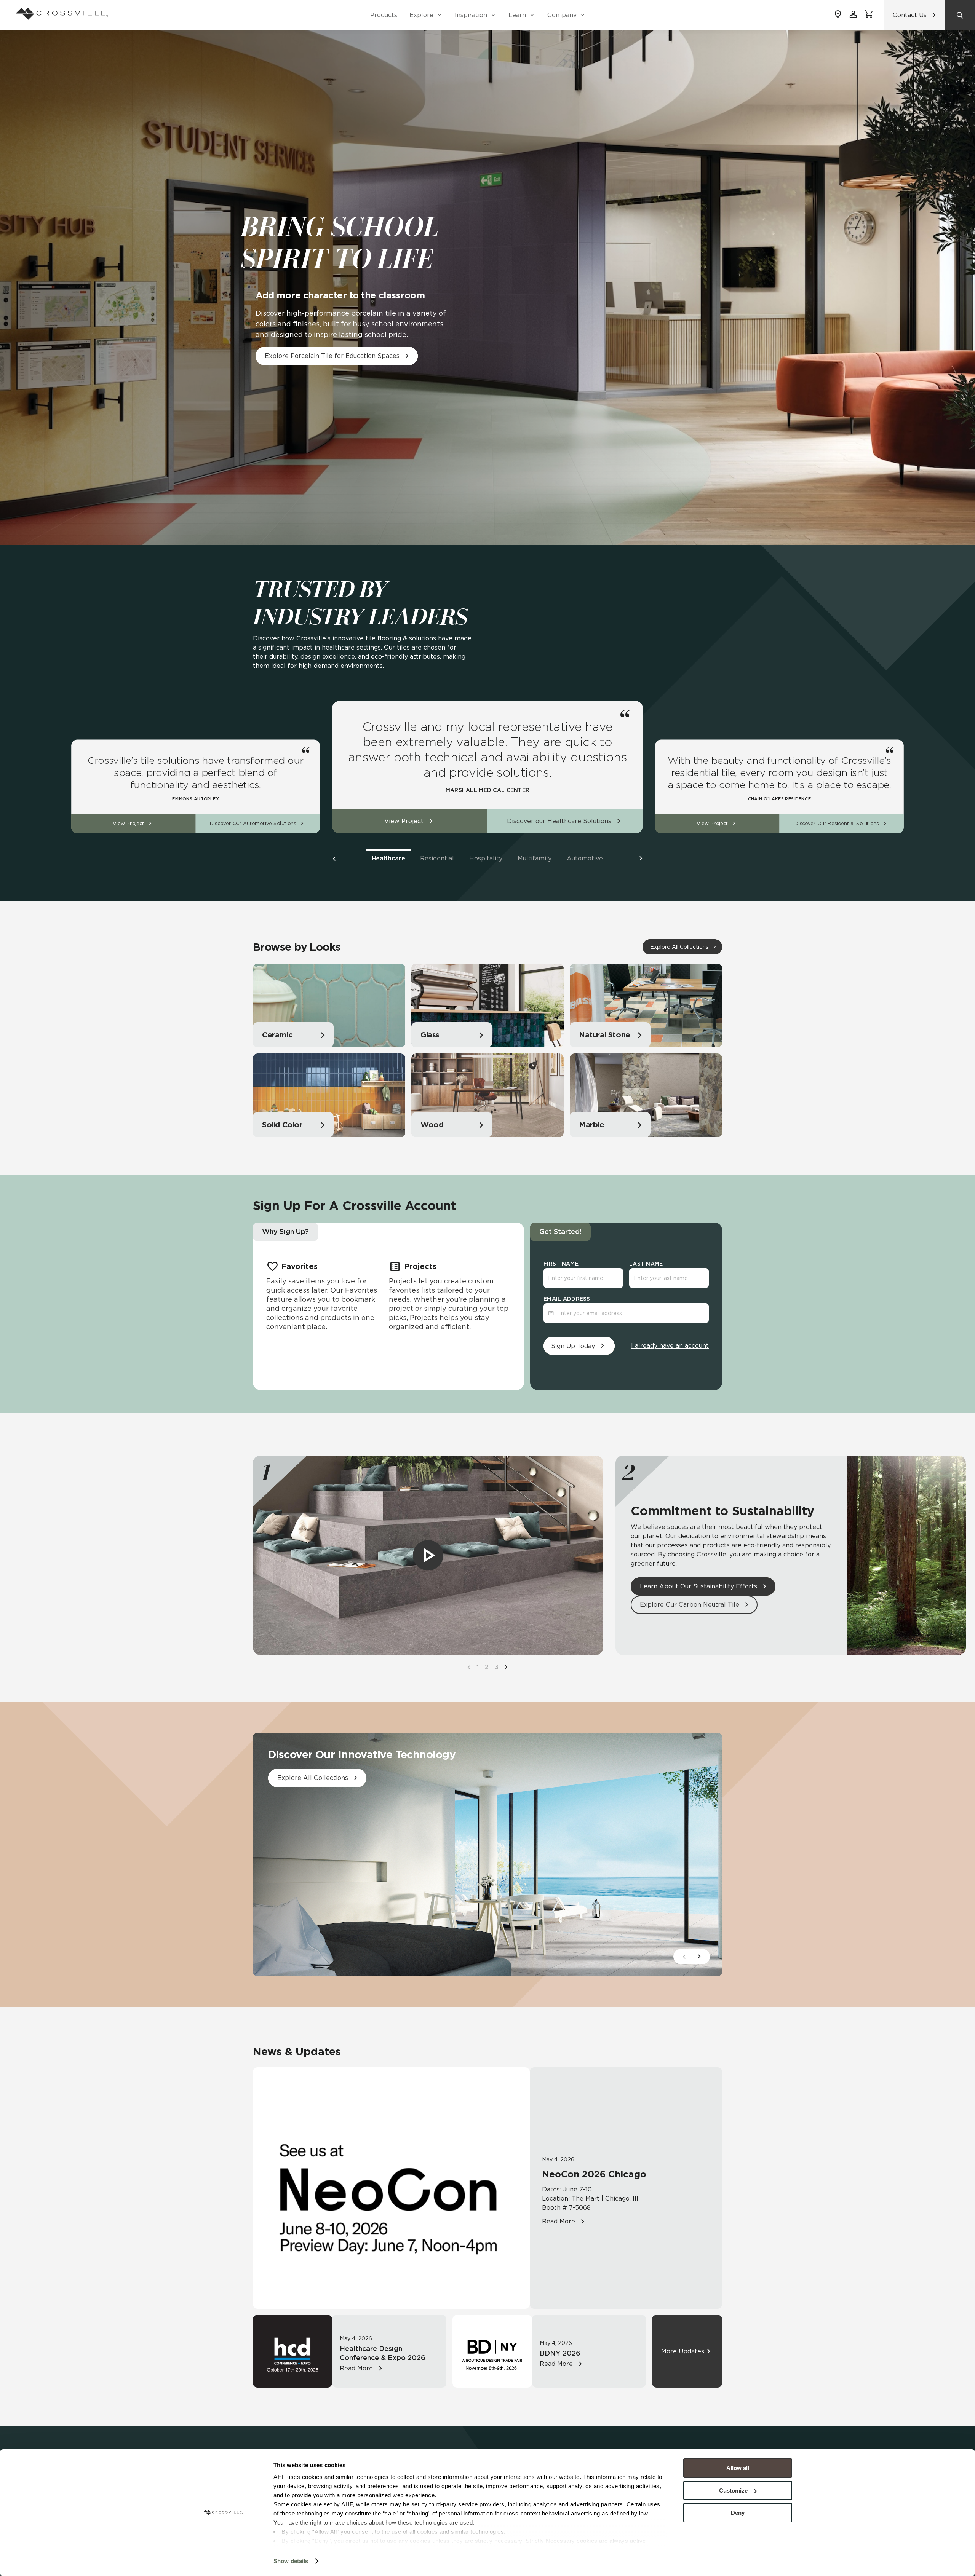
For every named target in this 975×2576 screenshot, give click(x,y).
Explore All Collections (679, 947)
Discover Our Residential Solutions (837, 824)
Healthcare (389, 858)
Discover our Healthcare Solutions (559, 821)
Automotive (585, 858)
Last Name (646, 1264)
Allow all (738, 2468)
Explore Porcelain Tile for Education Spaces (332, 356)
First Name (561, 1264)
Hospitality (486, 858)
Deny (738, 2513)
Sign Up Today (573, 1346)
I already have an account (670, 1346)
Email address (567, 1299)
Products (384, 15)
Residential (437, 858)
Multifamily (535, 858)
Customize (733, 2491)
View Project (128, 824)
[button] (334, 859)
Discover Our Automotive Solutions (253, 824)
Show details (291, 2561)
